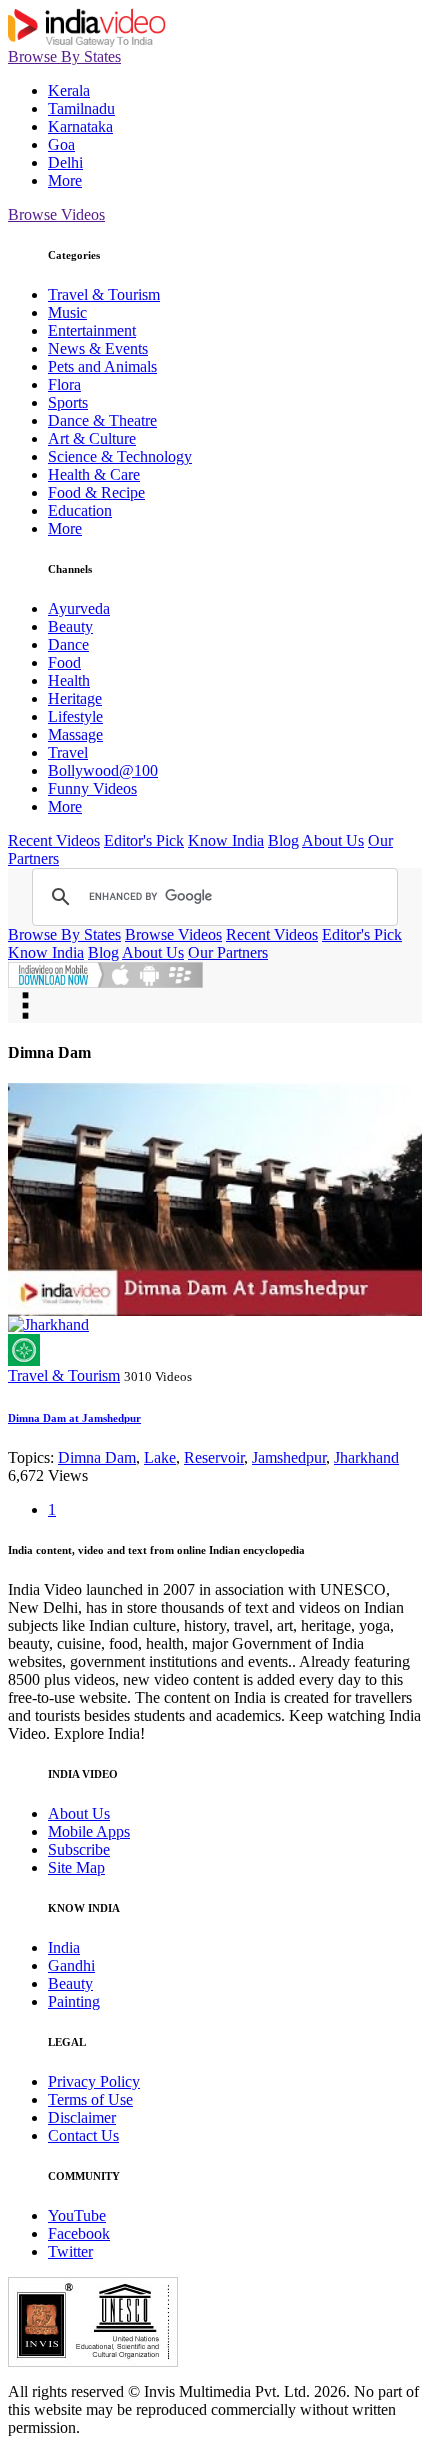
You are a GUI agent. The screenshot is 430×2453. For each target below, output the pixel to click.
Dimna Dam (97, 1457)
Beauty (70, 626)
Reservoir (214, 1457)
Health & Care (94, 474)
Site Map (76, 1867)
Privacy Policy (94, 2081)
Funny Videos (92, 788)
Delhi (65, 162)
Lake (160, 1457)
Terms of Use (90, 2099)
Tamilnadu (81, 108)
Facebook (79, 2233)
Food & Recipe (96, 492)
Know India (226, 840)
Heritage (75, 698)
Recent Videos (54, 840)
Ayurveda (79, 608)
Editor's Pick (144, 840)
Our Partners (228, 952)
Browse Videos (56, 214)
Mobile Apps (89, 1831)
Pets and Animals (102, 366)
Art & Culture (92, 438)
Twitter (70, 2251)
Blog (283, 840)
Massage (75, 734)
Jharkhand (366, 1457)
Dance (68, 644)
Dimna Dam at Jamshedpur (74, 1418)
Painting (74, 2001)
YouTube (77, 2215)
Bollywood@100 (103, 770)
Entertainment (92, 330)
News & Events (98, 348)
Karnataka (80, 126)
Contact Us (83, 2135)
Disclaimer (82, 2117)
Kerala (69, 90)
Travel (68, 752)
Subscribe (79, 1849)
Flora (64, 384)
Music (67, 312)
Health (69, 680)
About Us (333, 840)
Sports (68, 402)
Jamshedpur (289, 1457)
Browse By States (64, 56)
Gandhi (71, 1965)
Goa (61, 144)
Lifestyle (75, 716)
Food (64, 662)
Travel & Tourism (104, 294)
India (64, 1947)
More (65, 180)
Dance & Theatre (102, 420)
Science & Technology (120, 456)
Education (80, 510)
